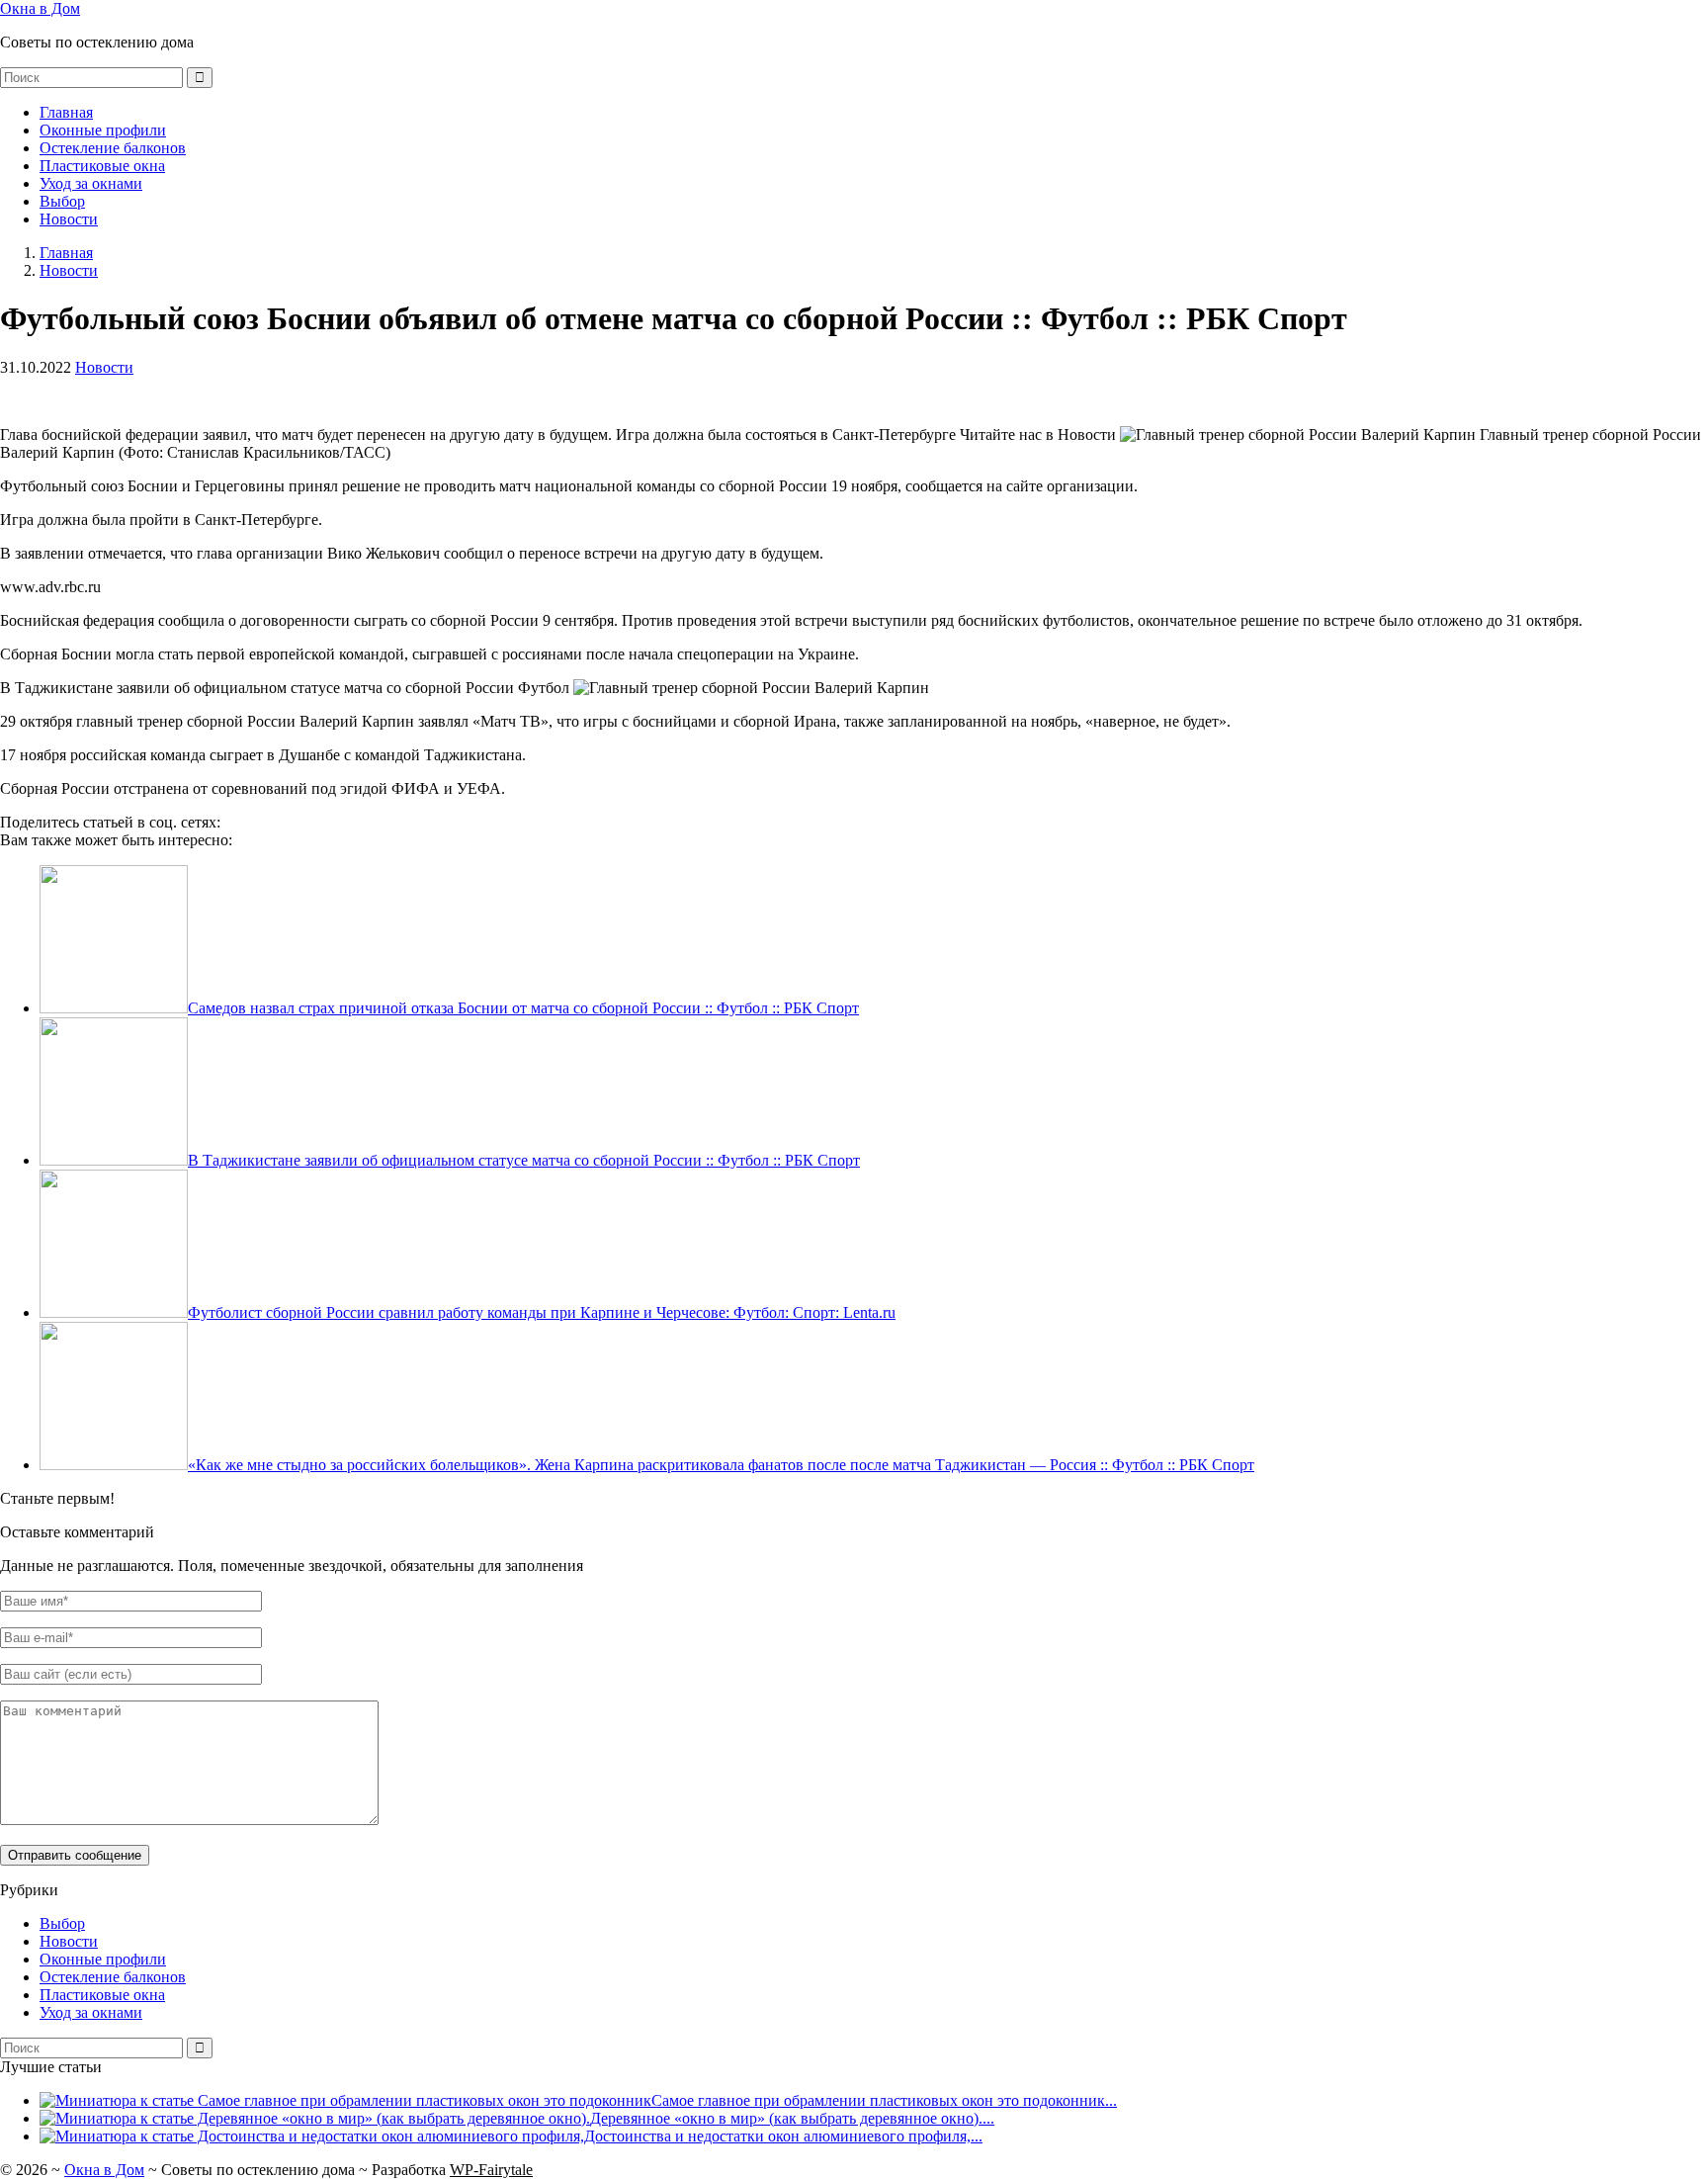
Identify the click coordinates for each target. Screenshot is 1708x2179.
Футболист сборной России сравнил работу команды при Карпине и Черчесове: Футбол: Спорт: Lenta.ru (542, 1312)
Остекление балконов (113, 148)
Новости (69, 219)
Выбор (62, 201)
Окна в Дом (40, 8)
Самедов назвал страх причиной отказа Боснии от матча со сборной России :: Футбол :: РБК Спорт (523, 1008)
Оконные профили (103, 130)
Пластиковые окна (102, 166)
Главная (66, 112)
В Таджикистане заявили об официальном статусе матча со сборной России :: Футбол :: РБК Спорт (524, 1160)
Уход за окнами (91, 183)
